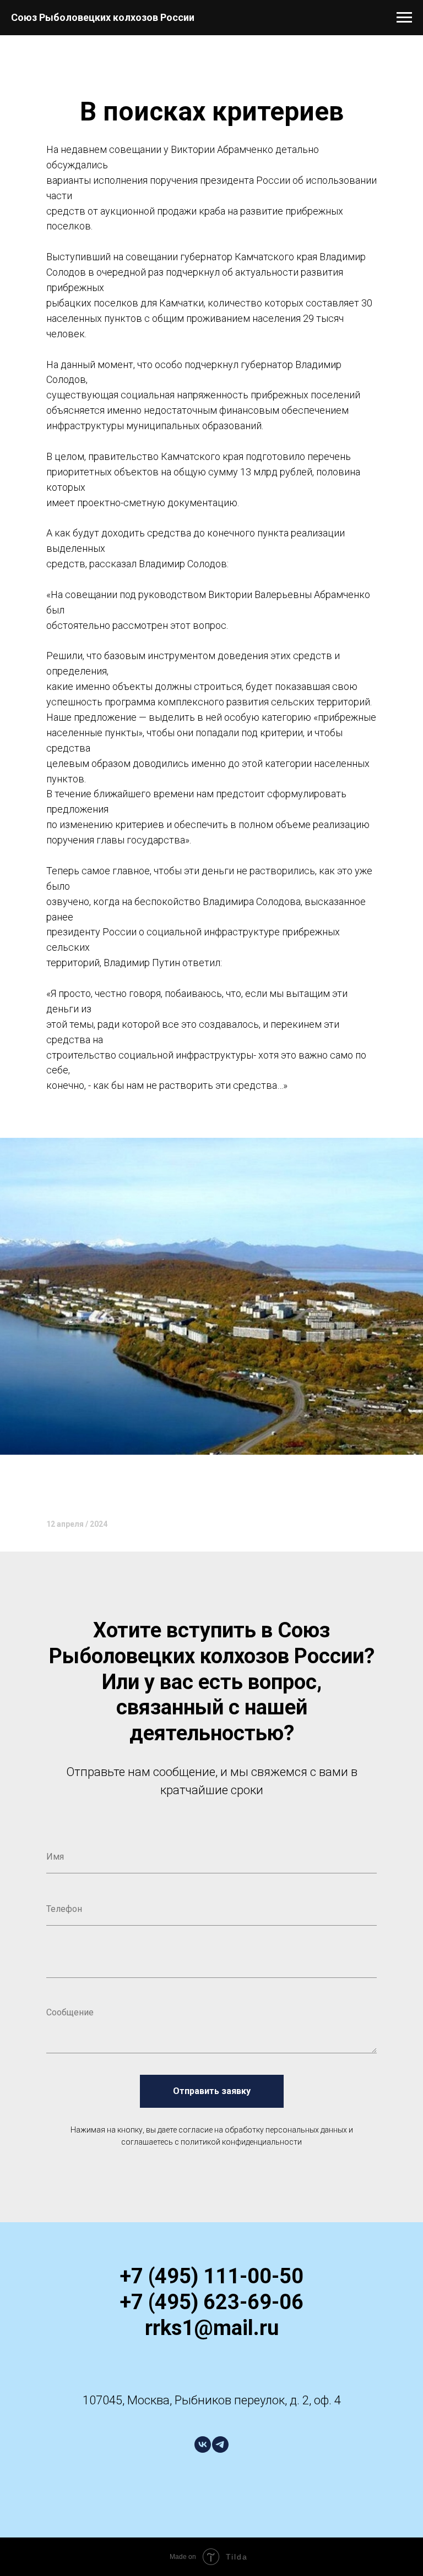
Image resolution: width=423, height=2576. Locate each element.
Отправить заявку (212, 2091)
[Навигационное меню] (404, 18)
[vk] (203, 2445)
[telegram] (220, 2445)
